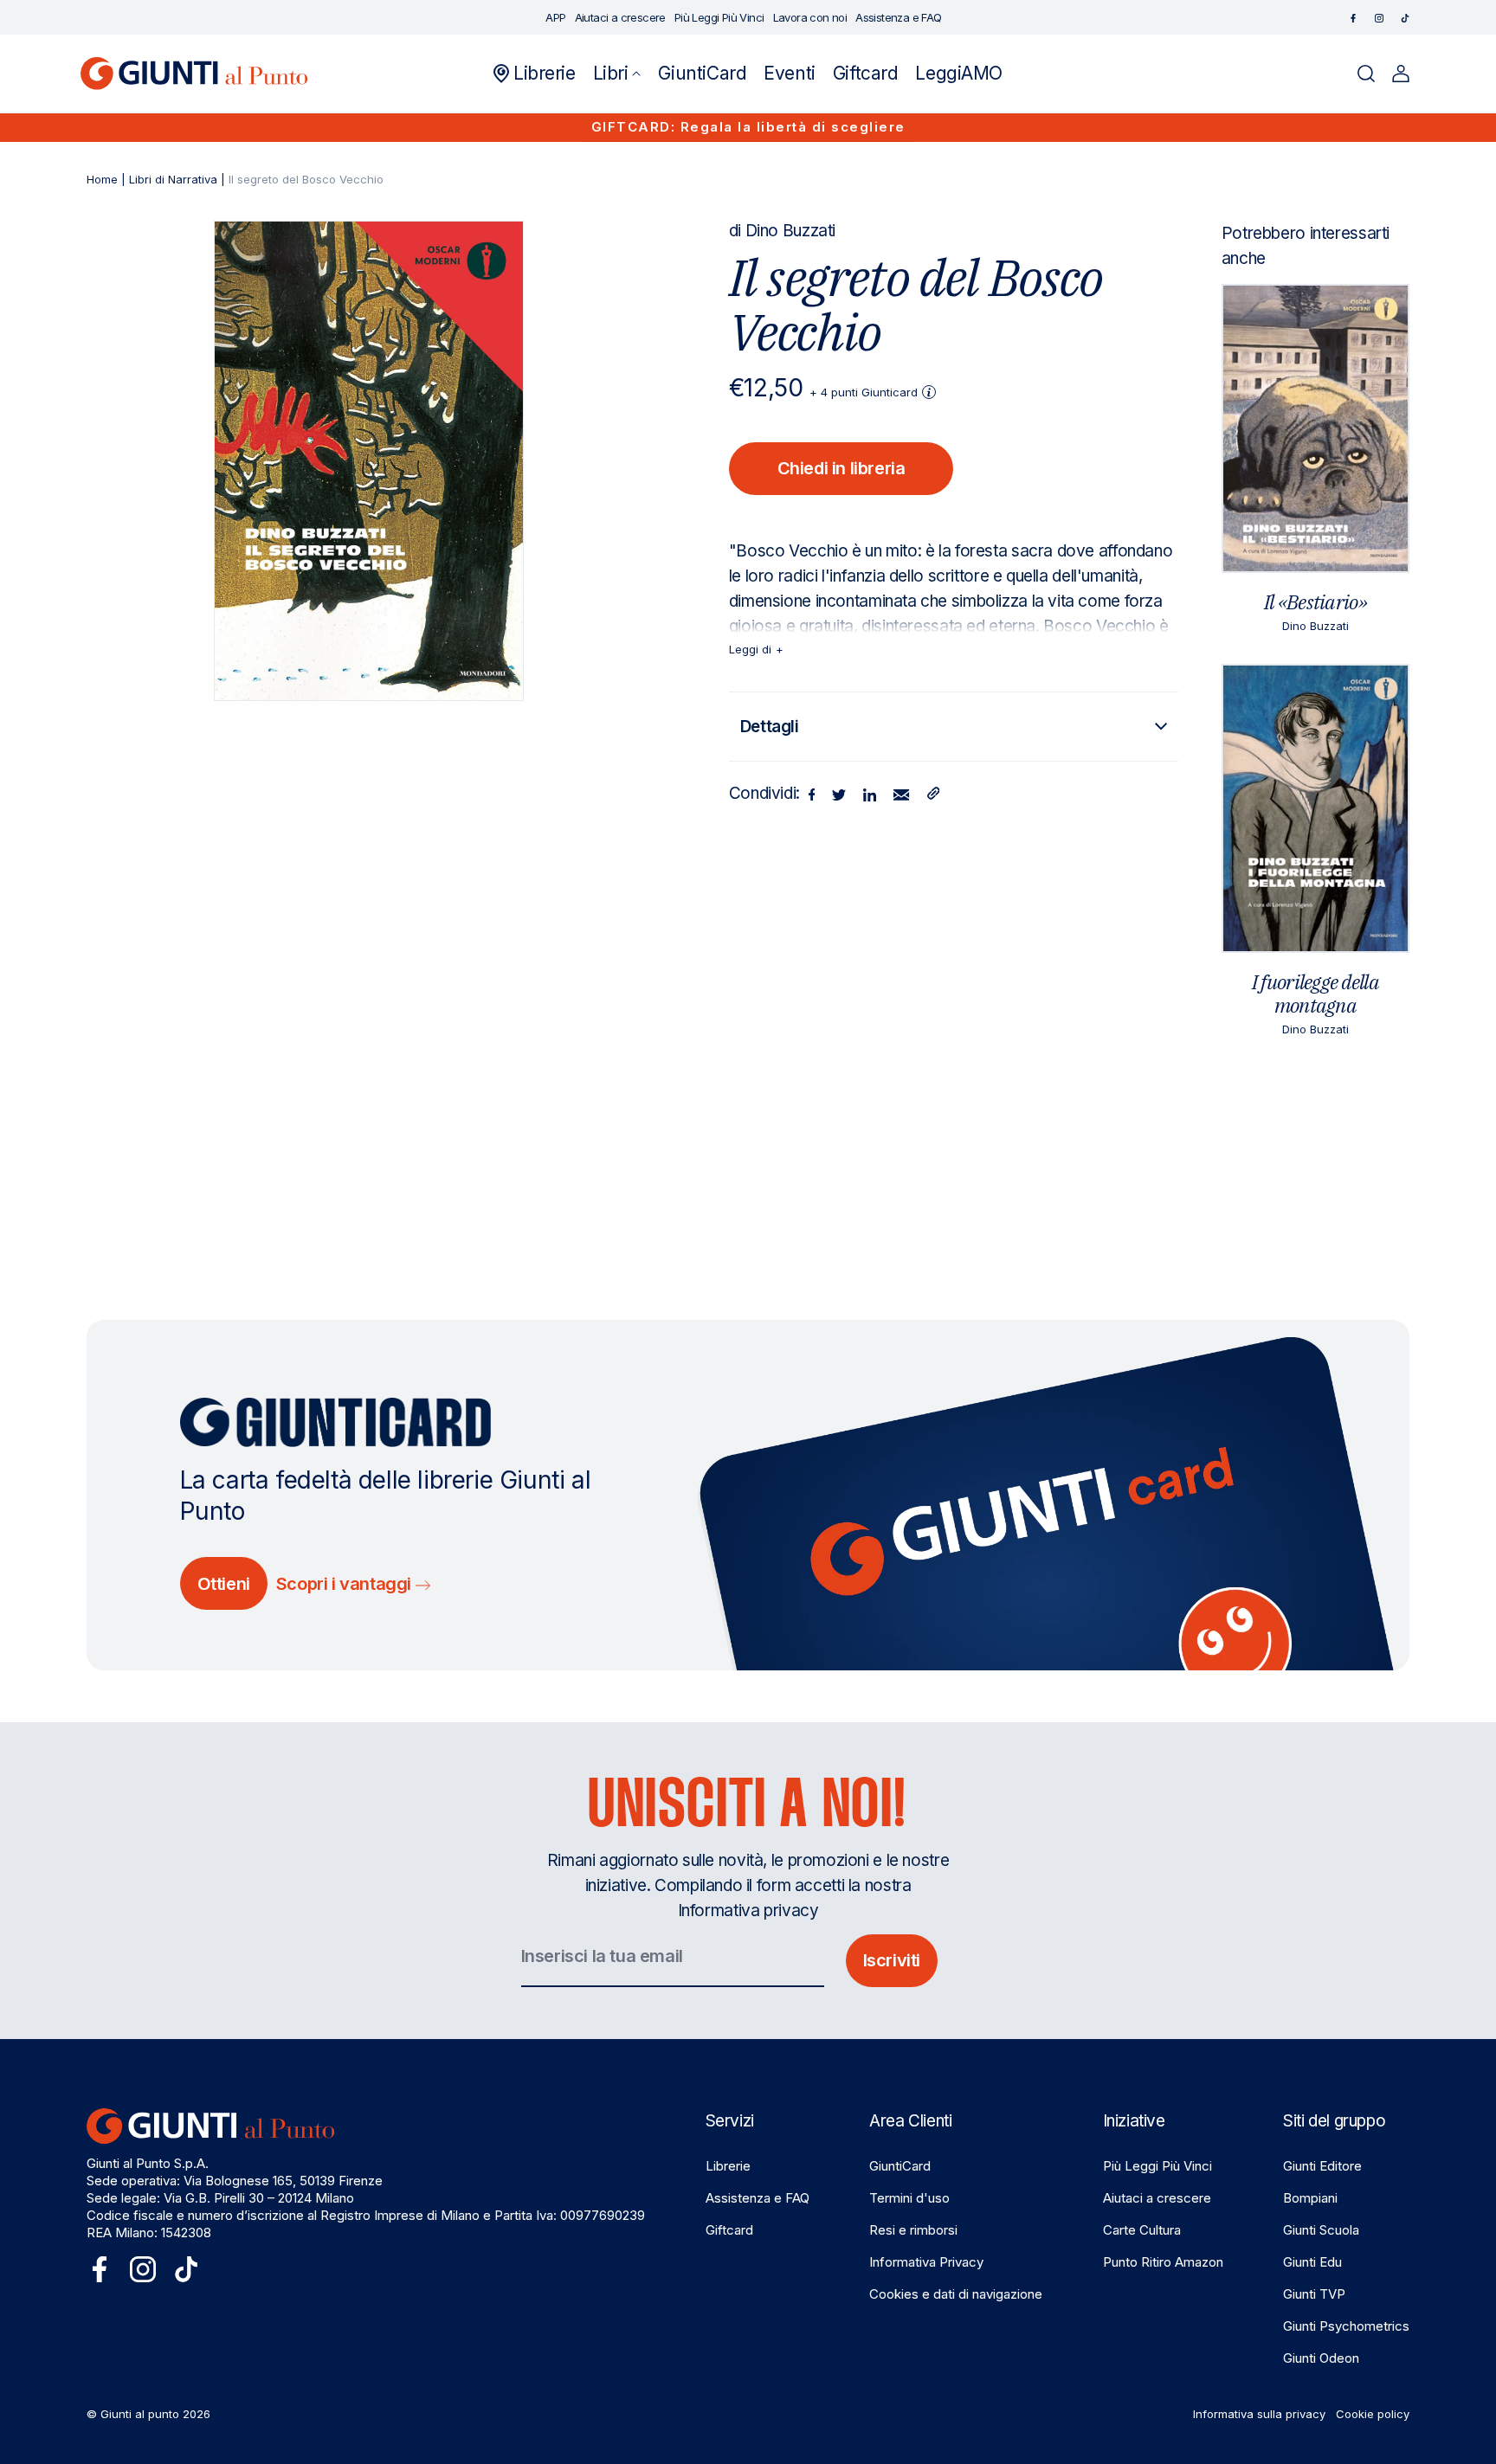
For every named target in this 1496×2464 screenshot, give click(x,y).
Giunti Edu (1312, 2262)
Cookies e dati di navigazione (956, 2294)
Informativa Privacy (926, 2262)
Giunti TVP (1314, 2294)
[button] (617, 74)
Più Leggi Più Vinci (1157, 2166)
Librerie (728, 2166)
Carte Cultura (1142, 2230)
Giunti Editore (1322, 2166)
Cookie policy (1373, 2414)
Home (102, 179)
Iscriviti (892, 1960)
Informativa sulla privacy (1259, 2414)
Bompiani (1310, 2198)
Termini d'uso (909, 2198)
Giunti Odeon (1321, 2358)
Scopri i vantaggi (346, 1584)
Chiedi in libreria (841, 468)
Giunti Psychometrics (1346, 2326)
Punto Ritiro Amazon (1163, 2262)
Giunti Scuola (1321, 2230)
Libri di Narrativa (173, 179)
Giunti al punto (140, 2414)
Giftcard (729, 2230)
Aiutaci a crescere (1157, 2198)
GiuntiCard (900, 2166)
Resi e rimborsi (913, 2230)
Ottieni (224, 1584)
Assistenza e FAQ (758, 2198)
